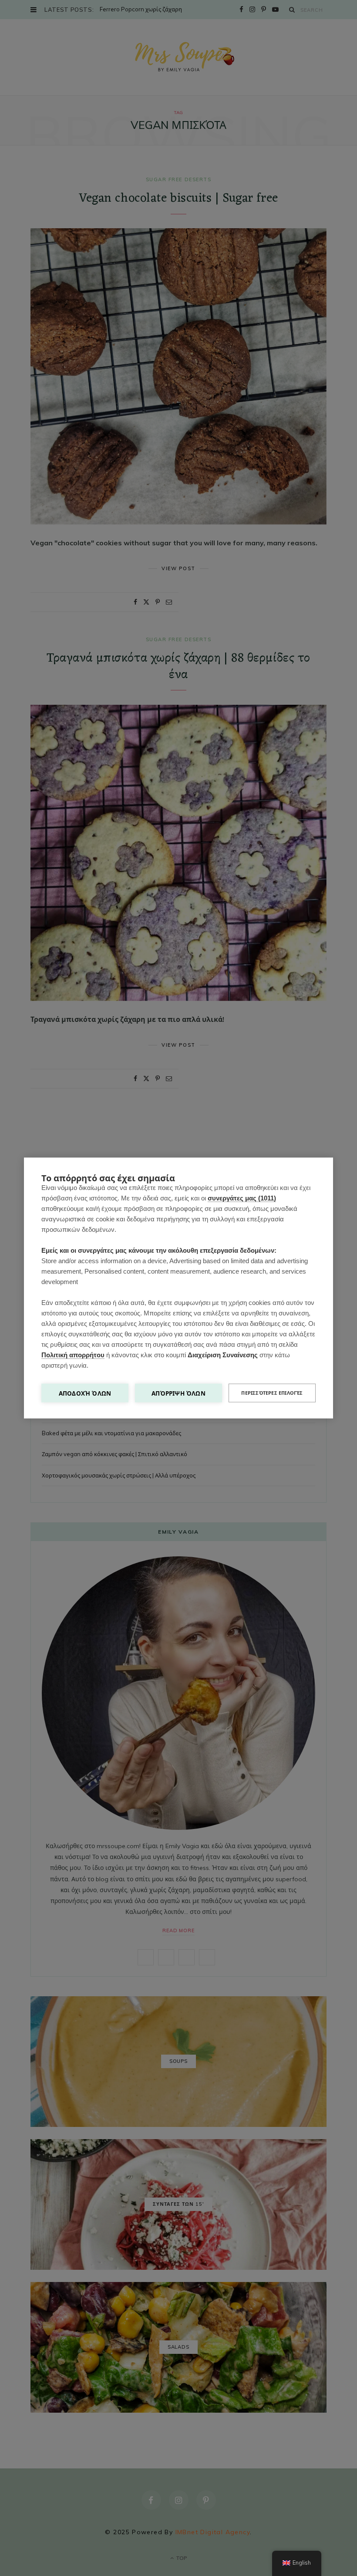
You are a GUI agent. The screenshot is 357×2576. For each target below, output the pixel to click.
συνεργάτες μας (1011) (242, 1198)
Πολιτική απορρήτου (73, 1355)
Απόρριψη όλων (178, 1393)
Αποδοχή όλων (85, 1393)
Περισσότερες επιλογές (272, 1393)
